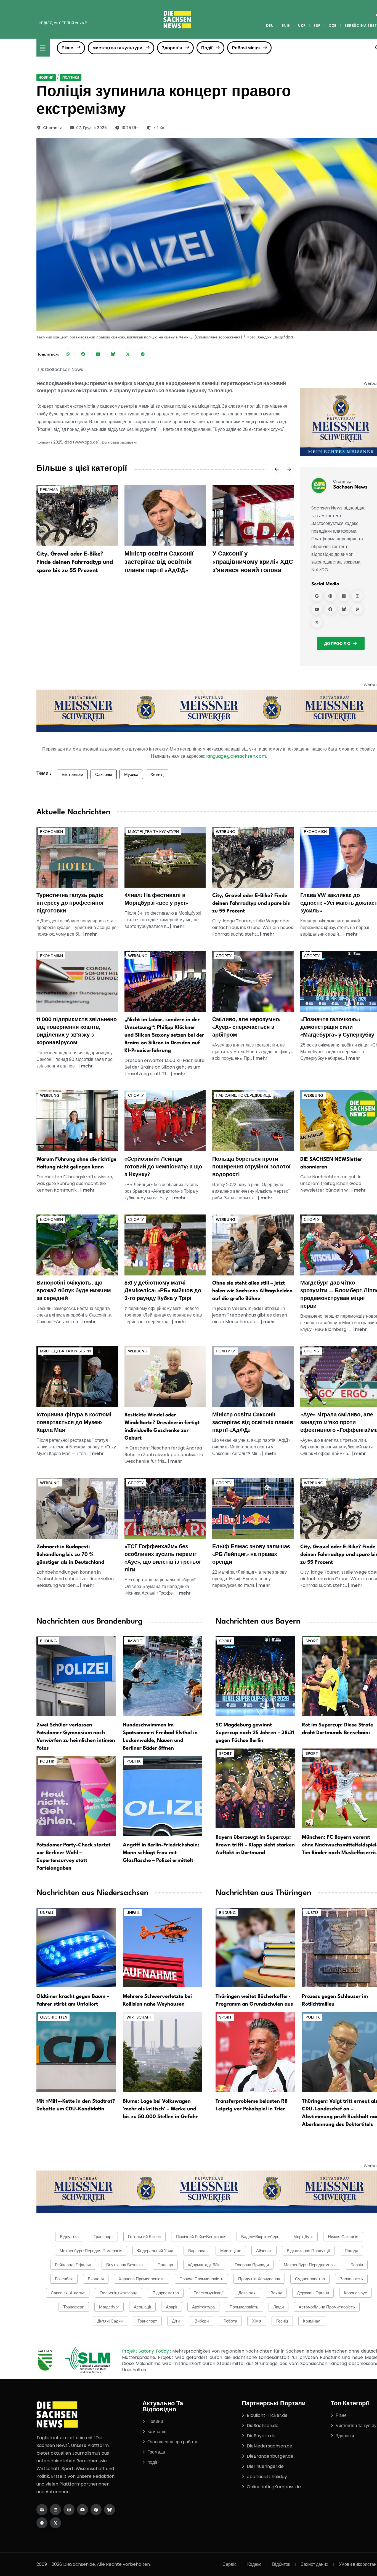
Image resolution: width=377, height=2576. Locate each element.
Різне (67, 48)
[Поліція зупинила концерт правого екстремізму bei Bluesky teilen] (113, 354)
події (152, 2462)
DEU (270, 26)
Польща (165, 2265)
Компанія (157, 2432)
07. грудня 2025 (91, 128)
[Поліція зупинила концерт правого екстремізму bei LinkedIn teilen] (98, 354)
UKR (302, 26)
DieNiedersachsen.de (270, 2446)
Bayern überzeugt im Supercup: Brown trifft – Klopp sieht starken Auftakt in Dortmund (255, 1845)
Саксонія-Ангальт (68, 2293)
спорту (224, 956)
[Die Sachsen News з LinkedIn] (55, 2510)
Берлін (357, 2265)
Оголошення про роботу (172, 2442)
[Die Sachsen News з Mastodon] (42, 2523)
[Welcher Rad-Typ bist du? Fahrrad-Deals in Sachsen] (253, 857)
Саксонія (104, 774)
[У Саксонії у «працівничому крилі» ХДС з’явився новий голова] (253, 515)
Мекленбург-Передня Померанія (91, 2251)
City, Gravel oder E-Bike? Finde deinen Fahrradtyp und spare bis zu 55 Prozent (75, 562)
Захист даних (314, 2564)
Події (207, 48)
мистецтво (231, 2251)
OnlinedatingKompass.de (274, 2487)
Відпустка (69, 2237)
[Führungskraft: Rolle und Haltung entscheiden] (77, 1121)
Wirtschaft (139, 2017)
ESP (317, 26)
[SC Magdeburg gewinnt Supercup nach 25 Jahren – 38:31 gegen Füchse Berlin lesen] (255, 1676)
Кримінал (312, 2321)
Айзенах (264, 2251)
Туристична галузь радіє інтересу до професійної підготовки (70, 903)
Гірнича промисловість (201, 2279)
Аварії (172, 2307)
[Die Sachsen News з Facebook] (96, 2510)
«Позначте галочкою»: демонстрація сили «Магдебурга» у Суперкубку (337, 1027)
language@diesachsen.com (236, 756)
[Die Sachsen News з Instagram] (69, 2510)
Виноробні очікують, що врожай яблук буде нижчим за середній (74, 1291)
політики (71, 77)
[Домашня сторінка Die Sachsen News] (42, 2510)
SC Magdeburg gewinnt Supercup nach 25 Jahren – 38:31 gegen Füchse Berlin (255, 1733)
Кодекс (254, 2564)
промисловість (244, 2307)
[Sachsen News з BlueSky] (344, 609)
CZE (333, 26)
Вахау (276, 2293)
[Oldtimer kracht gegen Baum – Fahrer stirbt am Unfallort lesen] (76, 1947)
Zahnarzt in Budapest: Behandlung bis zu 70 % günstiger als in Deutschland (70, 1555)
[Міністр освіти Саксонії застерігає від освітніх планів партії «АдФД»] (165, 515)
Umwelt (134, 1641)
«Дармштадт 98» (204, 2265)
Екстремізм (72, 774)
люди (278, 2307)
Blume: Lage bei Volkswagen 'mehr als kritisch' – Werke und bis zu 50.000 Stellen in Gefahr (160, 2109)
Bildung (48, 1641)
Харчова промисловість (142, 2279)
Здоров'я (172, 48)
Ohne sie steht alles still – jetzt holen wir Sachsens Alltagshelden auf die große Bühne (252, 1291)
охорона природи (252, 2265)
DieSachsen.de (263, 2426)
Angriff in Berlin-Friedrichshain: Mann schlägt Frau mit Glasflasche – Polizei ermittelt (161, 1853)
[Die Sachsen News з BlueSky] (110, 2510)
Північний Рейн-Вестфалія (201, 2237)
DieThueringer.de (265, 2466)
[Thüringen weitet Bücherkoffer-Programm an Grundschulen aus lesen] (255, 1947)
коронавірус (355, 2293)
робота (230, 2321)
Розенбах (64, 2279)
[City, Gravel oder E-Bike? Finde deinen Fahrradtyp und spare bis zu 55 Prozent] (77, 515)
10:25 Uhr (130, 128)
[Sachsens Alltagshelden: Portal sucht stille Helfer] (253, 1244)
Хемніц (157, 774)
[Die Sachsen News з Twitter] (55, 2523)
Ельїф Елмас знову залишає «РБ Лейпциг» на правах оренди (251, 1555)
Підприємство (166, 2293)
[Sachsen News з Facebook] (330, 609)
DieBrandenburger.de (270, 2456)
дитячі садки (110, 2321)
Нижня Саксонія (343, 2237)
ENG (286, 26)
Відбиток (281, 2564)
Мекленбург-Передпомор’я (310, 2265)
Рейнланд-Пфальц (73, 2265)
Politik (47, 1761)
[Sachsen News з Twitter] (317, 622)
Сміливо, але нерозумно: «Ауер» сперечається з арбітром (246, 1027)
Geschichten (54, 2017)
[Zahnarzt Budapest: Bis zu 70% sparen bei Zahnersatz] (77, 1508)
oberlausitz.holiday (267, 2477)
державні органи (313, 2293)
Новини (46, 77)
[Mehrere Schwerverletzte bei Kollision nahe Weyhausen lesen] (163, 1947)
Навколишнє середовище (244, 1095)
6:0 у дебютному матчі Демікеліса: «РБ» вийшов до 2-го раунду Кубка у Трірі (163, 1291)
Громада (156, 2452)
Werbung (226, 832)
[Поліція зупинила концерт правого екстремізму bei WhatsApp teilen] (68, 354)
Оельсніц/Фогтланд (119, 2293)
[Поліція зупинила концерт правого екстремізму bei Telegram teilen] (143, 354)
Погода (351, 2251)
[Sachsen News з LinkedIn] (344, 596)
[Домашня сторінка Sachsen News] (330, 596)
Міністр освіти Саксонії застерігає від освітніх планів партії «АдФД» (159, 562)
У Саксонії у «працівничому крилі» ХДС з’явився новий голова (253, 562)
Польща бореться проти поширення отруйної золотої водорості (251, 1167)
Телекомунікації (209, 2293)
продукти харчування (259, 2279)
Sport (225, 1641)
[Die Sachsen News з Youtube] (83, 2510)
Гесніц (282, 2321)
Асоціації (142, 2307)
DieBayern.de (261, 2436)
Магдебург (109, 2307)
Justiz (312, 1913)
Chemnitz (52, 128)
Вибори (202, 2321)
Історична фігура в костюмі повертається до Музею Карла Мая (74, 1423)
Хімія (257, 2321)
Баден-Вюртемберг (260, 2237)
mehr (91, 934)
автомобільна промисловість (327, 2307)
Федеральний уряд (155, 2251)
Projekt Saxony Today (146, 2351)
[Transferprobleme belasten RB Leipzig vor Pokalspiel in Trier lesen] (255, 2052)
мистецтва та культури (117, 48)
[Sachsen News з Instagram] (357, 596)
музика (131, 774)
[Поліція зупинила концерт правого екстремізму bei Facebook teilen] (83, 354)
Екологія (96, 2279)
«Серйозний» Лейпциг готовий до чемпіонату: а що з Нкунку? (163, 1167)
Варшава (197, 2251)
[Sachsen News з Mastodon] (357, 609)
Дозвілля (247, 2293)
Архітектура (203, 2307)
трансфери (74, 2307)
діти (176, 2321)
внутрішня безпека (124, 2265)
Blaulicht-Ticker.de (267, 2415)
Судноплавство (310, 2279)
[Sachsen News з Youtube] (317, 609)
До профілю (337, 644)
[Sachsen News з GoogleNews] (317, 596)
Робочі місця (246, 48)
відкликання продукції (308, 2251)
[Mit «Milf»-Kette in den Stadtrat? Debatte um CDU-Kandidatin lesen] (76, 2052)
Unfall (47, 1913)
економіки (51, 832)
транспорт (147, 2321)
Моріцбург (303, 2237)
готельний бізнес (144, 2237)
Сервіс (229, 2564)
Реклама (49, 490)
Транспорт (103, 2237)
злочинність (351, 2279)
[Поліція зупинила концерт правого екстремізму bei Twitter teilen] (128, 354)
